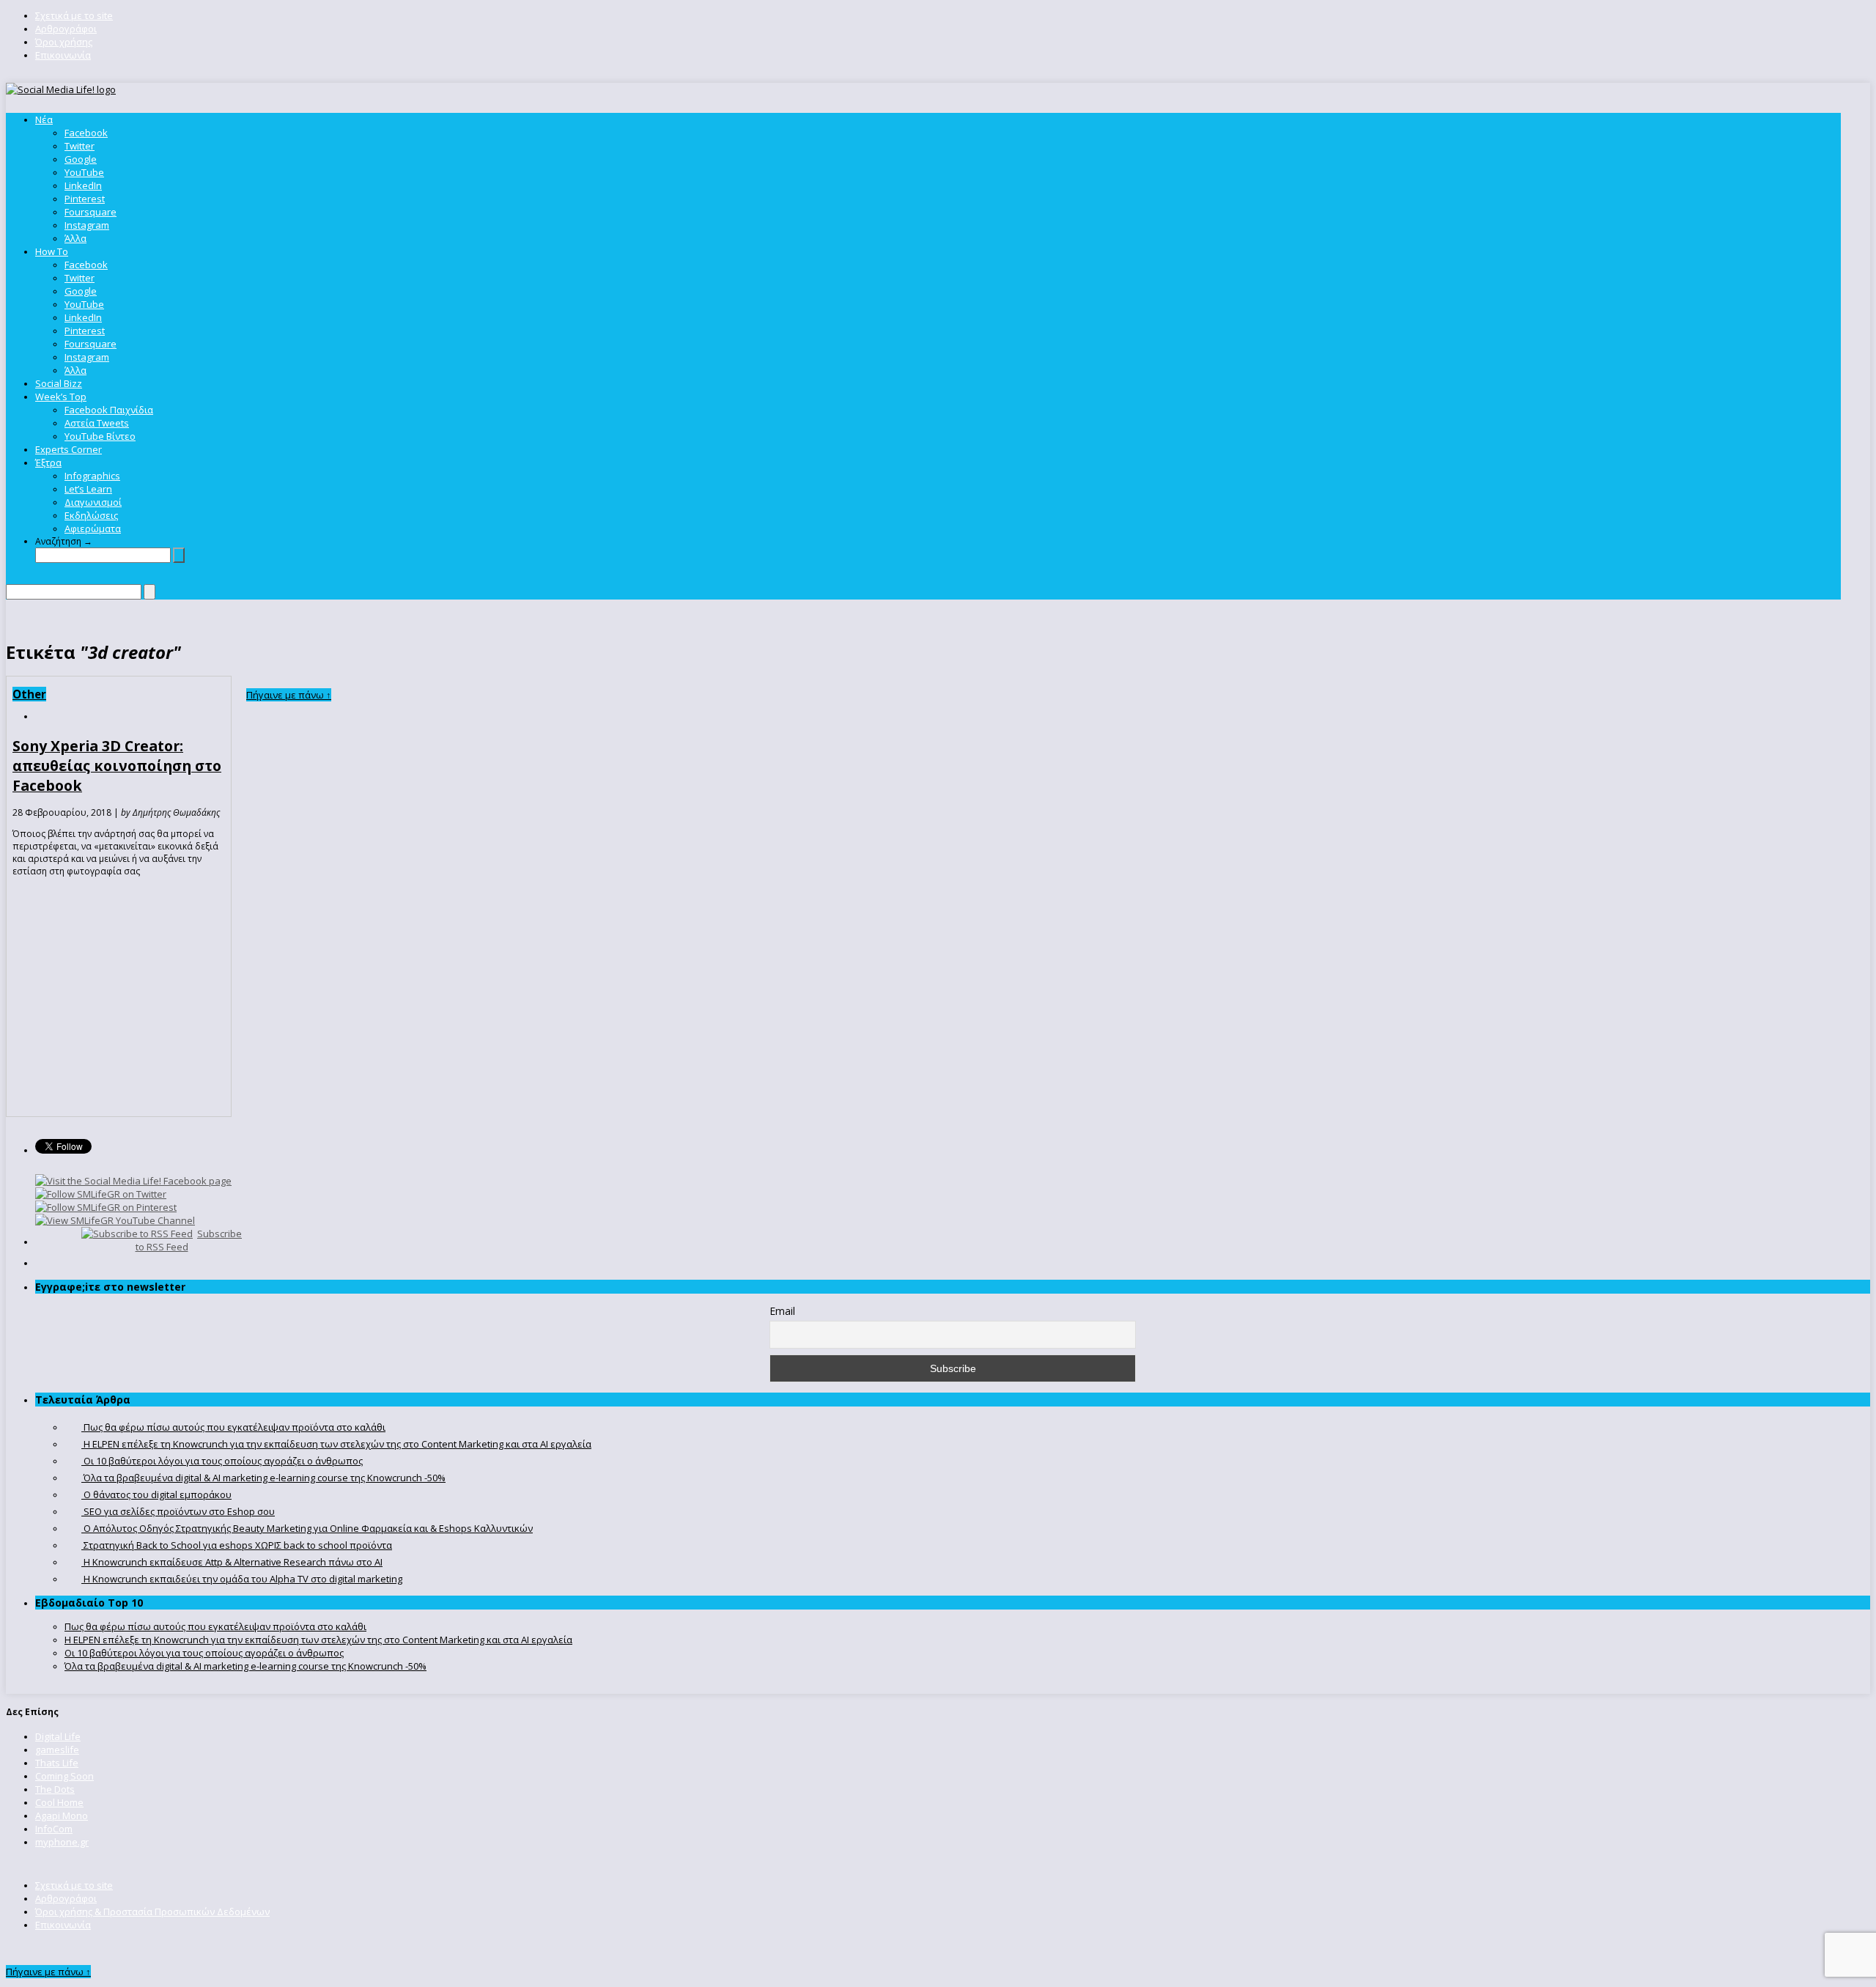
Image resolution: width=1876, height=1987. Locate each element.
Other (29, 694)
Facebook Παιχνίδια (109, 410)
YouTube (84, 172)
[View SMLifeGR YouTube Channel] (115, 1220)
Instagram (87, 225)
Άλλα (75, 238)
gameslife (57, 1750)
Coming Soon (64, 1776)
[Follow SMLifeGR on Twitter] (101, 1194)
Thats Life (57, 1763)
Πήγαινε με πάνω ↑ (289, 695)
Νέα (44, 119)
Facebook (86, 133)
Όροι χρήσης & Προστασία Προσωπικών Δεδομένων (152, 1912)
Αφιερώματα (93, 528)
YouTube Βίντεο (100, 436)
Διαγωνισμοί (93, 502)
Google (81, 159)
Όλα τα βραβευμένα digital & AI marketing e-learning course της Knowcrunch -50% (245, 1666)
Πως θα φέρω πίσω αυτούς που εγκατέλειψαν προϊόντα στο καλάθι (215, 1626)
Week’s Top (61, 397)
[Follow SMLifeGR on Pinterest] (106, 1207)
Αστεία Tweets (97, 423)
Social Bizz (59, 383)
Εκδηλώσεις (91, 515)
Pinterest (85, 199)
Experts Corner (69, 449)
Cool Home (59, 1802)
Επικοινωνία (63, 55)
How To (52, 251)
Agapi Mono (62, 1815)
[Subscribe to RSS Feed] (137, 1234)
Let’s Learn (88, 489)
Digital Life (58, 1736)
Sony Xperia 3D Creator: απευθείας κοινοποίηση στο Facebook (117, 766)
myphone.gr (62, 1842)
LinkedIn (83, 185)
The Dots (55, 1789)
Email (782, 1311)
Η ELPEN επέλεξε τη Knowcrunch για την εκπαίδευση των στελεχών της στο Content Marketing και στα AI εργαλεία (318, 1640)
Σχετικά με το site (74, 15)
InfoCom (54, 1829)
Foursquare (91, 212)
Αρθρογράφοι (66, 29)
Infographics (92, 476)
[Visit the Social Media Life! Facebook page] (133, 1181)
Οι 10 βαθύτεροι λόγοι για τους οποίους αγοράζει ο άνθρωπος (204, 1653)
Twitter (80, 146)
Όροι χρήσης (64, 42)
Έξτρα (48, 462)
